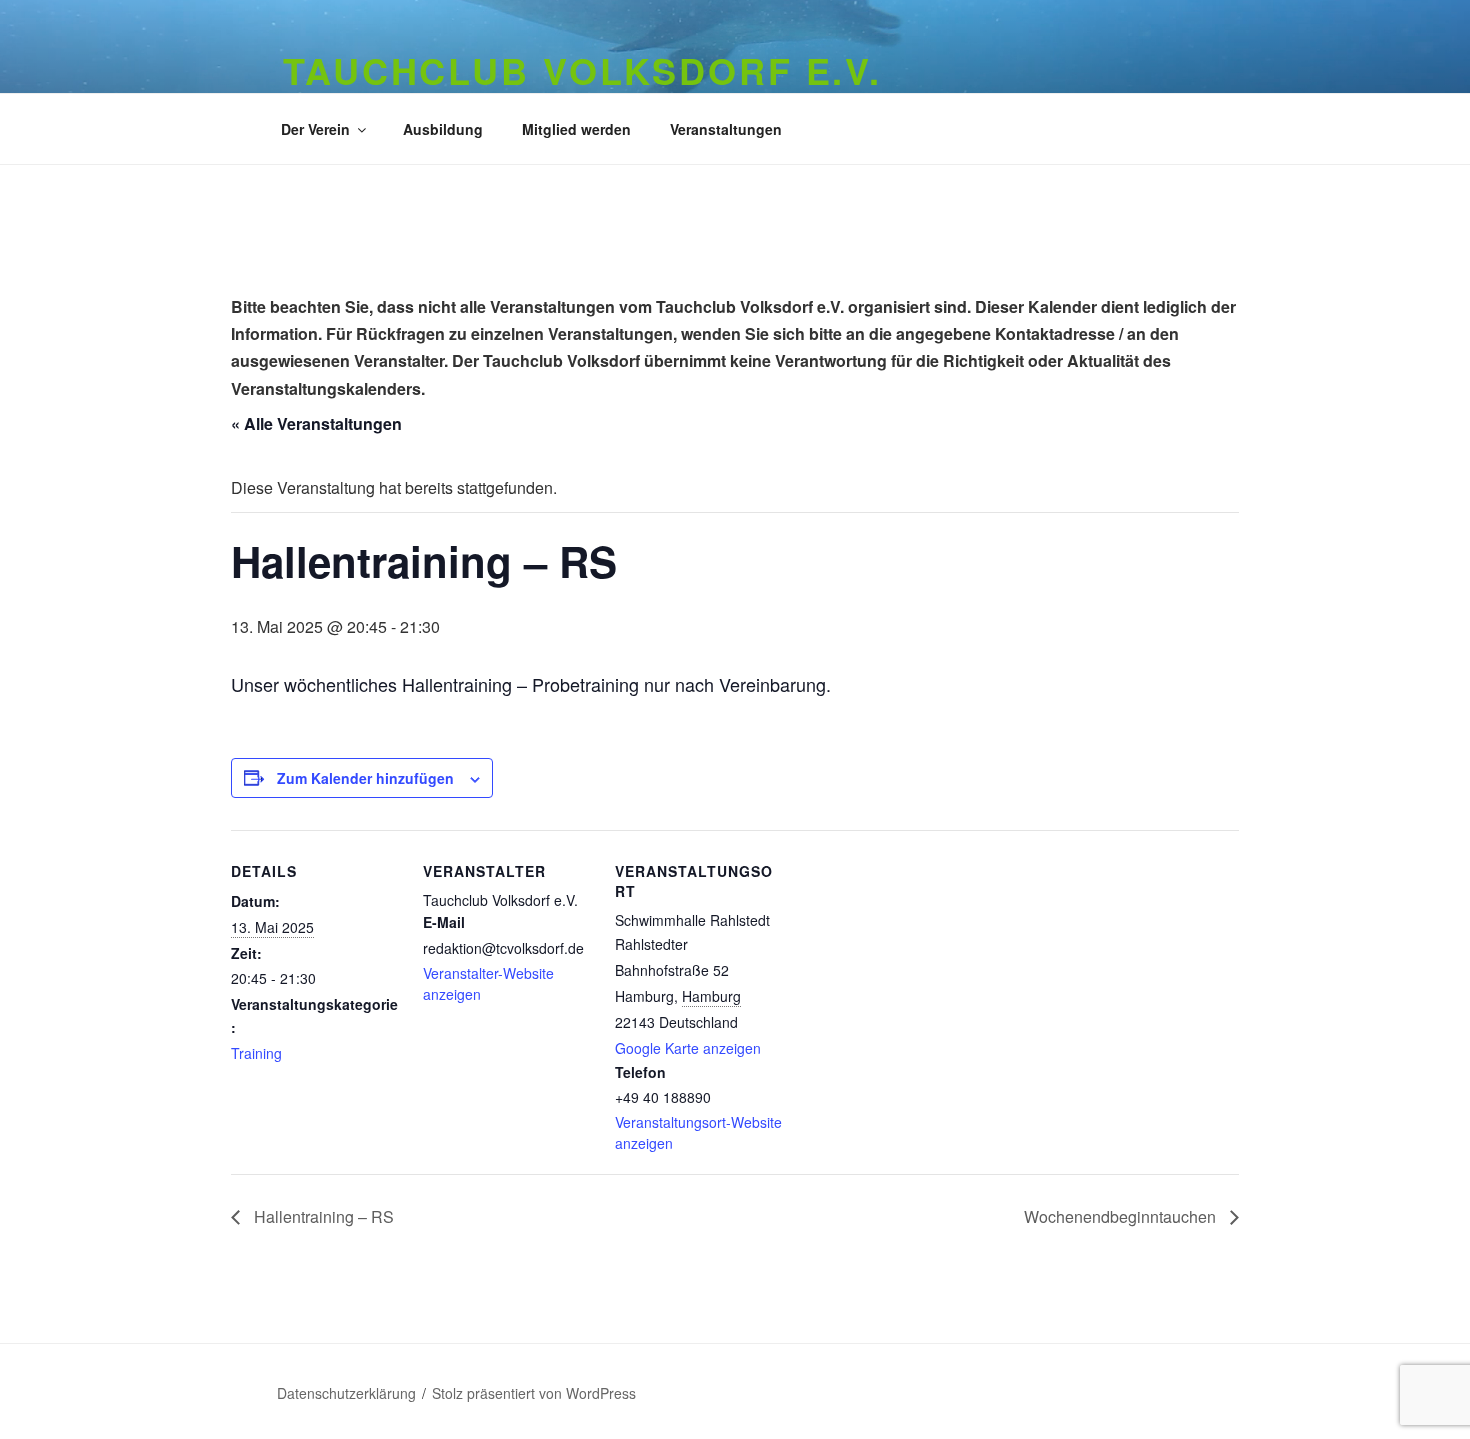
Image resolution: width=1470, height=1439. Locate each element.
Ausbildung (443, 129)
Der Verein (315, 129)
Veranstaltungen (726, 129)
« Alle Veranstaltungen (316, 423)
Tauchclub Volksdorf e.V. (582, 70)
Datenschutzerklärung (346, 1393)
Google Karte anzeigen (688, 1048)
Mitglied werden (576, 129)
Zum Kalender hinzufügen (365, 778)
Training (256, 1053)
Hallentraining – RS (322, 1216)
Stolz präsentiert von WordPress (534, 1393)
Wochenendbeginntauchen (1122, 1216)
